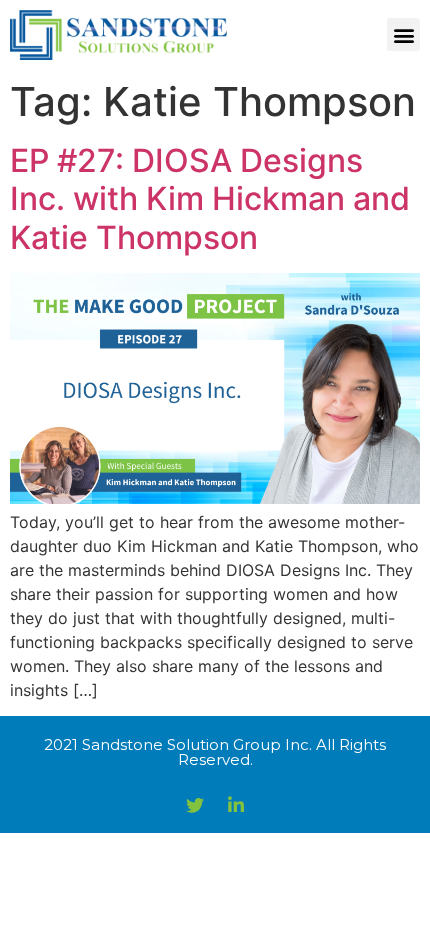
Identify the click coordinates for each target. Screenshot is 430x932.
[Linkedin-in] (236, 805)
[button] (403, 34)
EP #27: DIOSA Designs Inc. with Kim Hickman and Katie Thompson (210, 199)
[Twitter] (195, 805)
